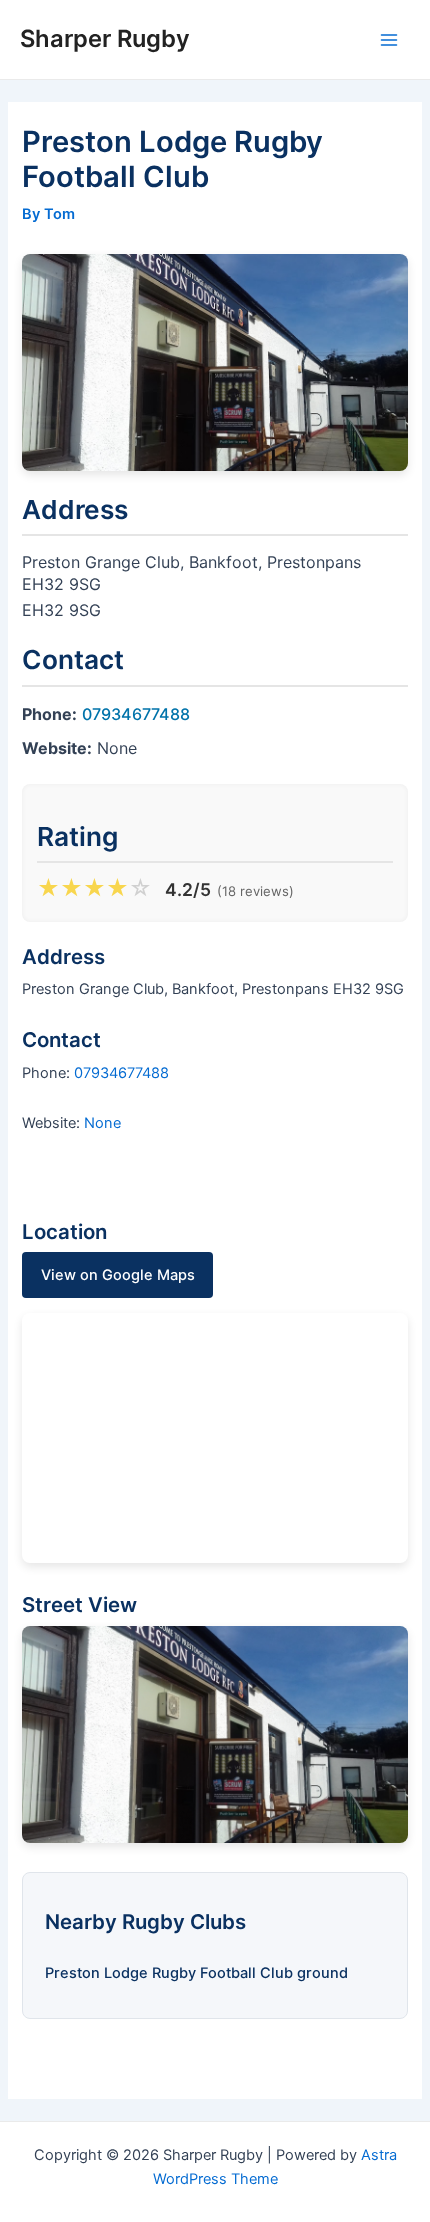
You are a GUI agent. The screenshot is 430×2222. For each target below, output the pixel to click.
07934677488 (136, 714)
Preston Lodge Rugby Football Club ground (196, 1973)
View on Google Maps (118, 1275)
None (102, 1123)
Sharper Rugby (105, 38)
